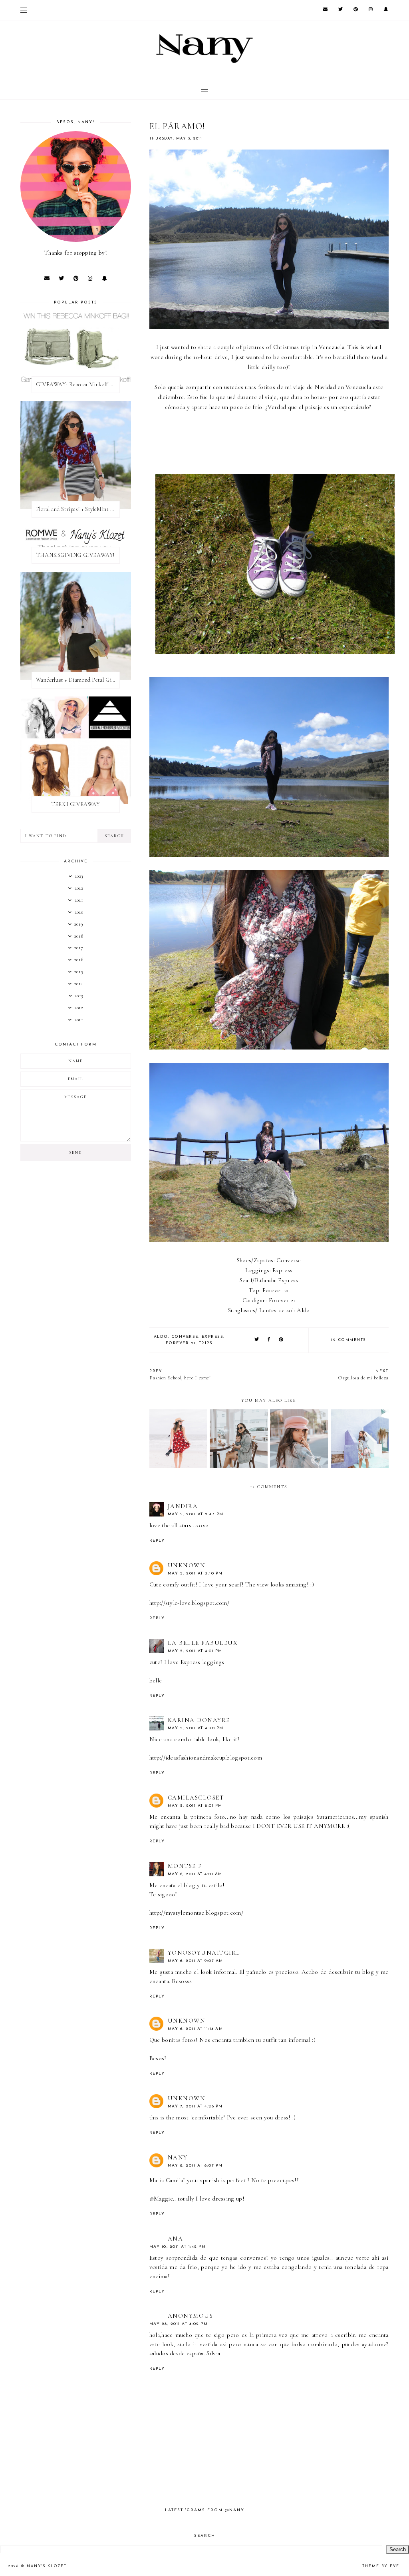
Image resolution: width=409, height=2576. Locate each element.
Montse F (185, 1866)
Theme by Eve (381, 2566)
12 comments (349, 1340)
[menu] (24, 10)
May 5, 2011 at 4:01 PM (195, 1651)
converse (185, 1337)
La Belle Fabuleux (203, 1643)
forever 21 (181, 1343)
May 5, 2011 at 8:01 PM (195, 1806)
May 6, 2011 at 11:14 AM (196, 2029)
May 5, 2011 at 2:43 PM (196, 1514)
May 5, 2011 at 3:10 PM (195, 1573)
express (213, 1337)
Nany (178, 2157)
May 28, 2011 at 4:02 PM (179, 2324)
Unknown (187, 1565)
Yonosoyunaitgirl (204, 1953)
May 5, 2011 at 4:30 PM (196, 1728)
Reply (157, 1541)
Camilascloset (196, 1798)
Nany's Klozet (48, 2566)
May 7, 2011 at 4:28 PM (195, 2106)
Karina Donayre (199, 1720)
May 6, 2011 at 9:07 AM (196, 1961)
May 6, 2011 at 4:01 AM (195, 1874)
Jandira (183, 1506)
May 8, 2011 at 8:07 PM (195, 2166)
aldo (161, 1337)
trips (206, 1343)
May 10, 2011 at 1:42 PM (178, 2247)
